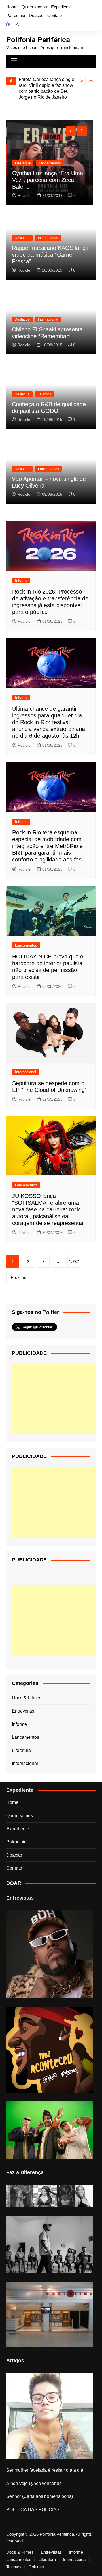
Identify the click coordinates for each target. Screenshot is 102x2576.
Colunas (36, 2567)
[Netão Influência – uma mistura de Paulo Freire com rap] (50, 2245)
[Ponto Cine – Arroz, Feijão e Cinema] (50, 2315)
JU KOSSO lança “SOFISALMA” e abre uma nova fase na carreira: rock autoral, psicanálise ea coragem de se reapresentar (48, 1209)
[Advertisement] (54, 1399)
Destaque (23, 163)
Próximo (19, 1277)
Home (12, 7)
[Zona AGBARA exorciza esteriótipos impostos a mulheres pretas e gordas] (50, 2196)
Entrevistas (23, 1711)
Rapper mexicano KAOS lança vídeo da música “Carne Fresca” (50, 255)
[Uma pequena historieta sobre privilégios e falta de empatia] (50, 2416)
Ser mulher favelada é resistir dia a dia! (45, 2470)
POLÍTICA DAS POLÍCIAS (33, 2510)
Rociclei (25, 195)
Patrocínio (16, 15)
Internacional (48, 238)
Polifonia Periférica (38, 40)
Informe (21, 580)
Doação (36, 15)
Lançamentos (50, 163)
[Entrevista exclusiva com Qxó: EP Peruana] (50, 1954)
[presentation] (81, 81)
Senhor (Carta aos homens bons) (40, 2496)
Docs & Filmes (27, 1698)
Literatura (21, 1750)
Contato (55, 15)
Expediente (61, 7)
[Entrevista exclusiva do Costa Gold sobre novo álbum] (50, 2130)
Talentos (44, 394)
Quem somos (34, 7)
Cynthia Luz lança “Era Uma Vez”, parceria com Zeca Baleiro (48, 180)
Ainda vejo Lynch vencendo (34, 2483)
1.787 (74, 1261)
